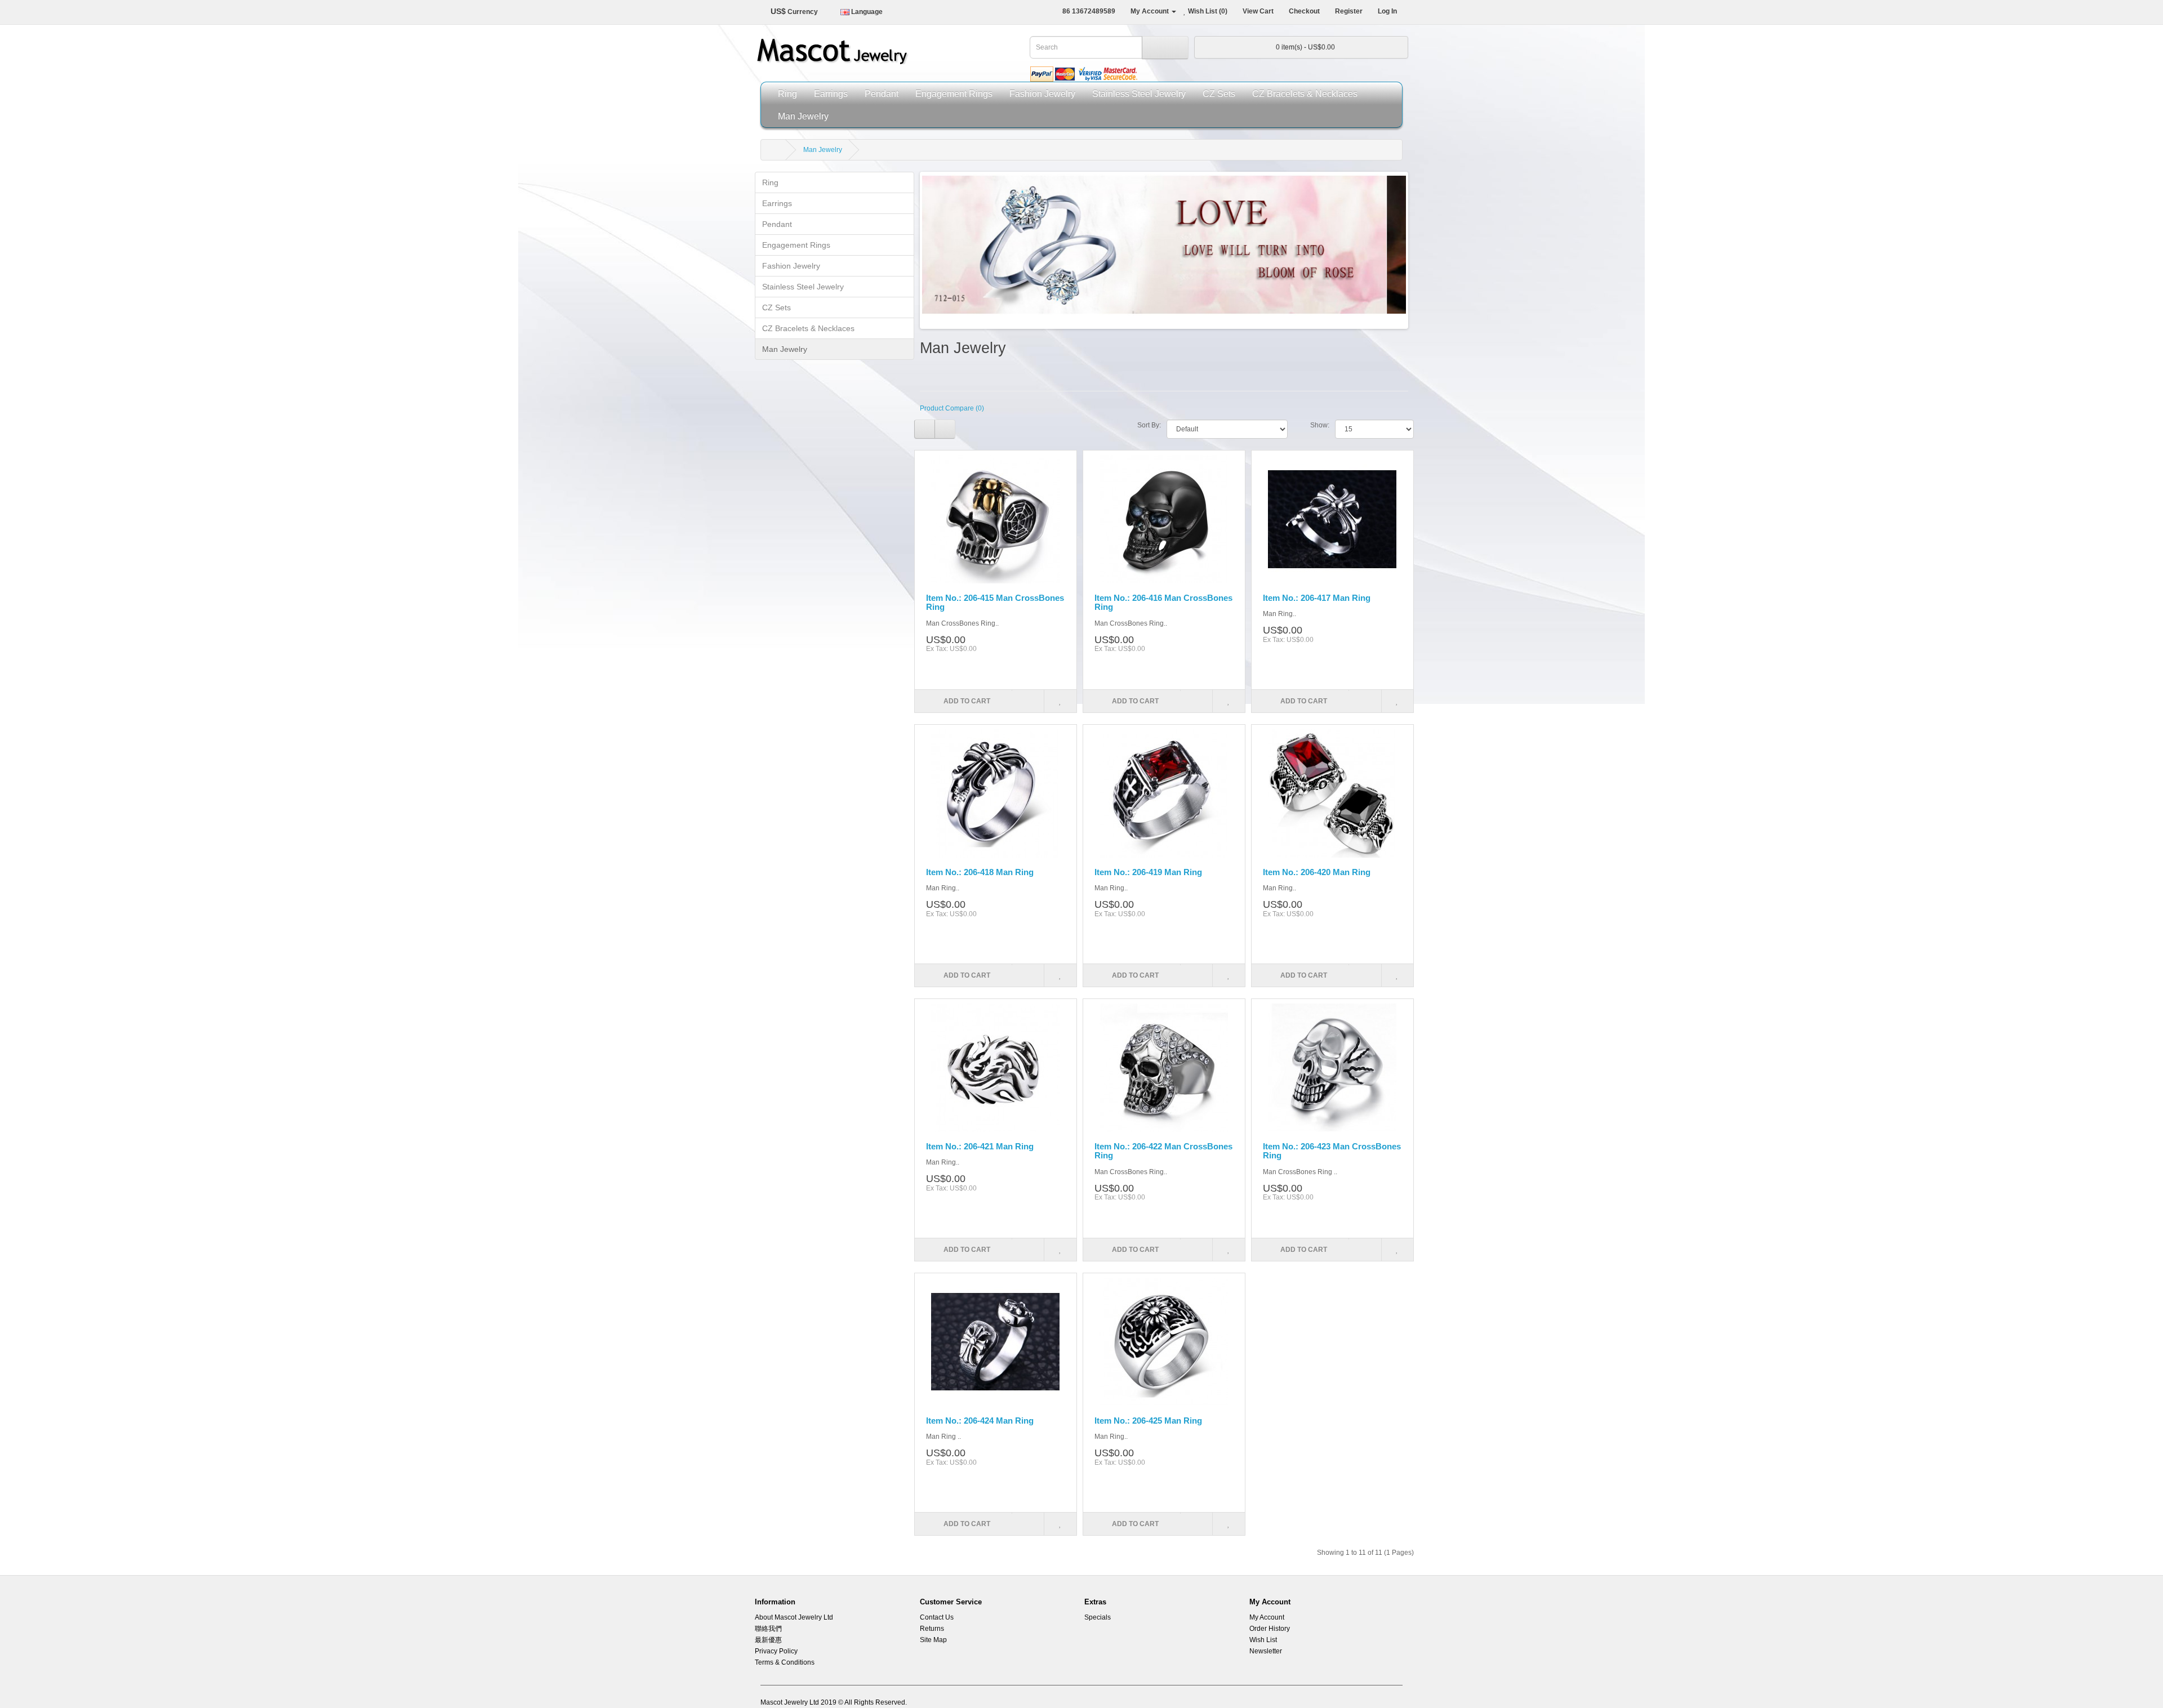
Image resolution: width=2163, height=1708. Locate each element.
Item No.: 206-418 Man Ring (980, 872)
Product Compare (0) (952, 408)
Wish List (1263, 1640)
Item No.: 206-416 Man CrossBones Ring (1163, 603)
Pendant (882, 93)
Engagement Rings (954, 93)
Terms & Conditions (785, 1662)
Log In (1387, 11)
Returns (932, 1629)
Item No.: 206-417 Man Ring (1317, 598)
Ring (787, 93)
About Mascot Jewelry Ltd (794, 1617)
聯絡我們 (768, 1629)
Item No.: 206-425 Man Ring (1148, 1421)
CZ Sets (1219, 93)
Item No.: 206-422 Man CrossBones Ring (1163, 1151)
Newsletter (1266, 1651)
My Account (1267, 1617)
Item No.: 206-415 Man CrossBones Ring (995, 603)
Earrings (831, 93)
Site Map (933, 1640)
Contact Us (937, 1617)
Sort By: (1149, 425)
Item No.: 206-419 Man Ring (1148, 872)
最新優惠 (768, 1640)
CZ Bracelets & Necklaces (1305, 93)
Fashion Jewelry (1042, 93)
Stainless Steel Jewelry (1139, 93)
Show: (1320, 425)
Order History (1270, 1629)
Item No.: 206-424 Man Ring (980, 1421)
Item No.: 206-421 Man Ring (980, 1146)
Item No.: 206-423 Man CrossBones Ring (1332, 1151)
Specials (1098, 1617)
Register (1348, 11)
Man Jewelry (803, 116)
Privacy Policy (776, 1651)
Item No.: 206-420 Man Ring (1317, 872)
